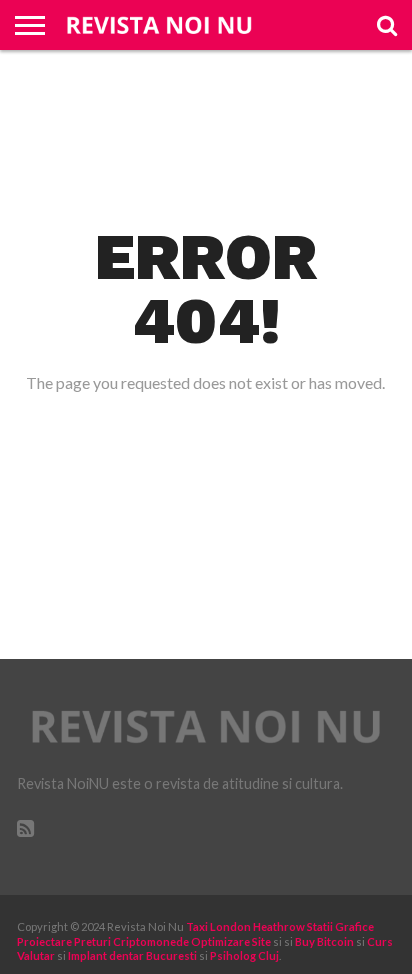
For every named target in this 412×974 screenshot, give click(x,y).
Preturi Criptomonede (131, 941)
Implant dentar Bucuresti (132, 955)
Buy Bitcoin (324, 941)
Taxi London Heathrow (245, 926)
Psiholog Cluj (244, 955)
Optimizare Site (231, 941)
